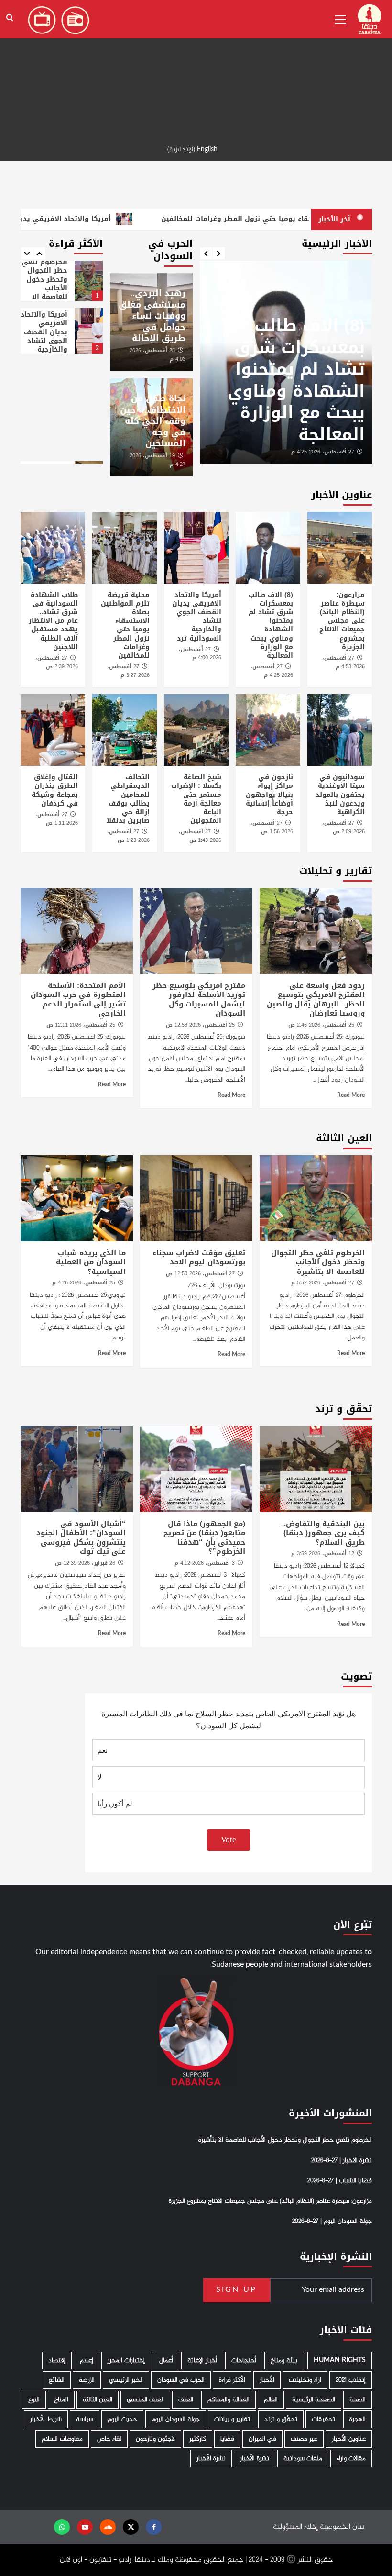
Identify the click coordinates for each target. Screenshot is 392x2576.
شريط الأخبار (46, 2419)
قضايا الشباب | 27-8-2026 (340, 2181)
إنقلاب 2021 (351, 2380)
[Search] (10, 18)
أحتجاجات (244, 2360)
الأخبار (267, 2380)
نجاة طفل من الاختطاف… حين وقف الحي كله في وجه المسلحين (153, 421)
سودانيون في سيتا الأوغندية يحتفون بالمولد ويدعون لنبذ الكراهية (340, 795)
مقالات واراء (351, 2459)
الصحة (358, 2400)
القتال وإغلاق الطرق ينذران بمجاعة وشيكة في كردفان (55, 790)
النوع (34, 2400)
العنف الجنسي (145, 2400)
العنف (186, 2400)
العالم (271, 2400)
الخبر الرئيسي (126, 2380)
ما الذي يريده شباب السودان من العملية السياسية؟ (91, 1262)
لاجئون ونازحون (155, 2439)
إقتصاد (57, 2360)
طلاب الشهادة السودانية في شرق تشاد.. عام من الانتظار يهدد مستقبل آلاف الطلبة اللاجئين (53, 621)
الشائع (57, 2380)
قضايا (227, 2439)
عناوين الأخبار (349, 2439)
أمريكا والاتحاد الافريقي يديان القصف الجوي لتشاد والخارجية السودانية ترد (301, 391)
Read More (351, 1095)
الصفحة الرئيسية (314, 2400)
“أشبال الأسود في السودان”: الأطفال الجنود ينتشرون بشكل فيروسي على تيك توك (81, 1538)
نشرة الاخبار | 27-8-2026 (342, 2161)
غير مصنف (304, 2439)
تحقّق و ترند (281, 2419)
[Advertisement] (196, 67)
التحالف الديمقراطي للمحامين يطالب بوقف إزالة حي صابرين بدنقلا (128, 799)
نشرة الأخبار (255, 2459)
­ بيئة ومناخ (285, 2360)
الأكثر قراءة (232, 2380)
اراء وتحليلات (305, 2380)
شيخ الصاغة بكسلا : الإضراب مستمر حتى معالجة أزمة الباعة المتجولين (196, 799)
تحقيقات (323, 2419)
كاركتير (198, 2439)
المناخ (61, 2400)
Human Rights (340, 2360)
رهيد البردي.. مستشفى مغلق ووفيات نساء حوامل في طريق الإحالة (152, 316)
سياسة (85, 2419)
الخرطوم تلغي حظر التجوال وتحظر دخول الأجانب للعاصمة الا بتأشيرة (44, 284)
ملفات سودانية (303, 2459)
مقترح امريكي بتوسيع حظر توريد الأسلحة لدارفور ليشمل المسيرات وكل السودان (199, 1000)
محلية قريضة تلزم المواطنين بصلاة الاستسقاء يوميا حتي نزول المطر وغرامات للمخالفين (125, 625)
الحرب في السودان (181, 2380)
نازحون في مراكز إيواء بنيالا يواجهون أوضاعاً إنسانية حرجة (269, 795)
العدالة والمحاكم (229, 2400)
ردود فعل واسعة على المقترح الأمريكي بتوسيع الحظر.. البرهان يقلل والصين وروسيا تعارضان (316, 1000)
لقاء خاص (109, 2439)
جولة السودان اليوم (176, 2419)
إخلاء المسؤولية (295, 2527)
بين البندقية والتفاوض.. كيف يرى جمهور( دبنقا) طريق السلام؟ (323, 1533)
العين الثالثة (98, 2400)
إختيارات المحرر (126, 2360)
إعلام (87, 2360)
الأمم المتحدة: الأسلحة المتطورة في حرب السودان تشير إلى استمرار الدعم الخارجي (78, 1000)
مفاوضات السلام (62, 2439)
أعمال (166, 2360)
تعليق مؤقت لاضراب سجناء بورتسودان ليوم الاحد (199, 1258)
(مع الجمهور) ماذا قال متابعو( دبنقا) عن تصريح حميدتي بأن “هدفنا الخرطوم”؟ (204, 1538)
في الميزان (262, 2439)
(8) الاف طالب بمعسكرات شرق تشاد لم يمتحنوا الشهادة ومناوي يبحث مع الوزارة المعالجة (271, 625)
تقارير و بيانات (232, 2419)
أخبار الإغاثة (202, 2360)
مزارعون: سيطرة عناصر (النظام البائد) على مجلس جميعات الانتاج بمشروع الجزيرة (342, 621)
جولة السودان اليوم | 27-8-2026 (332, 2222)
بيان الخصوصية (342, 2527)
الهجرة (358, 2419)
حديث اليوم (122, 2419)
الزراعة (87, 2380)
